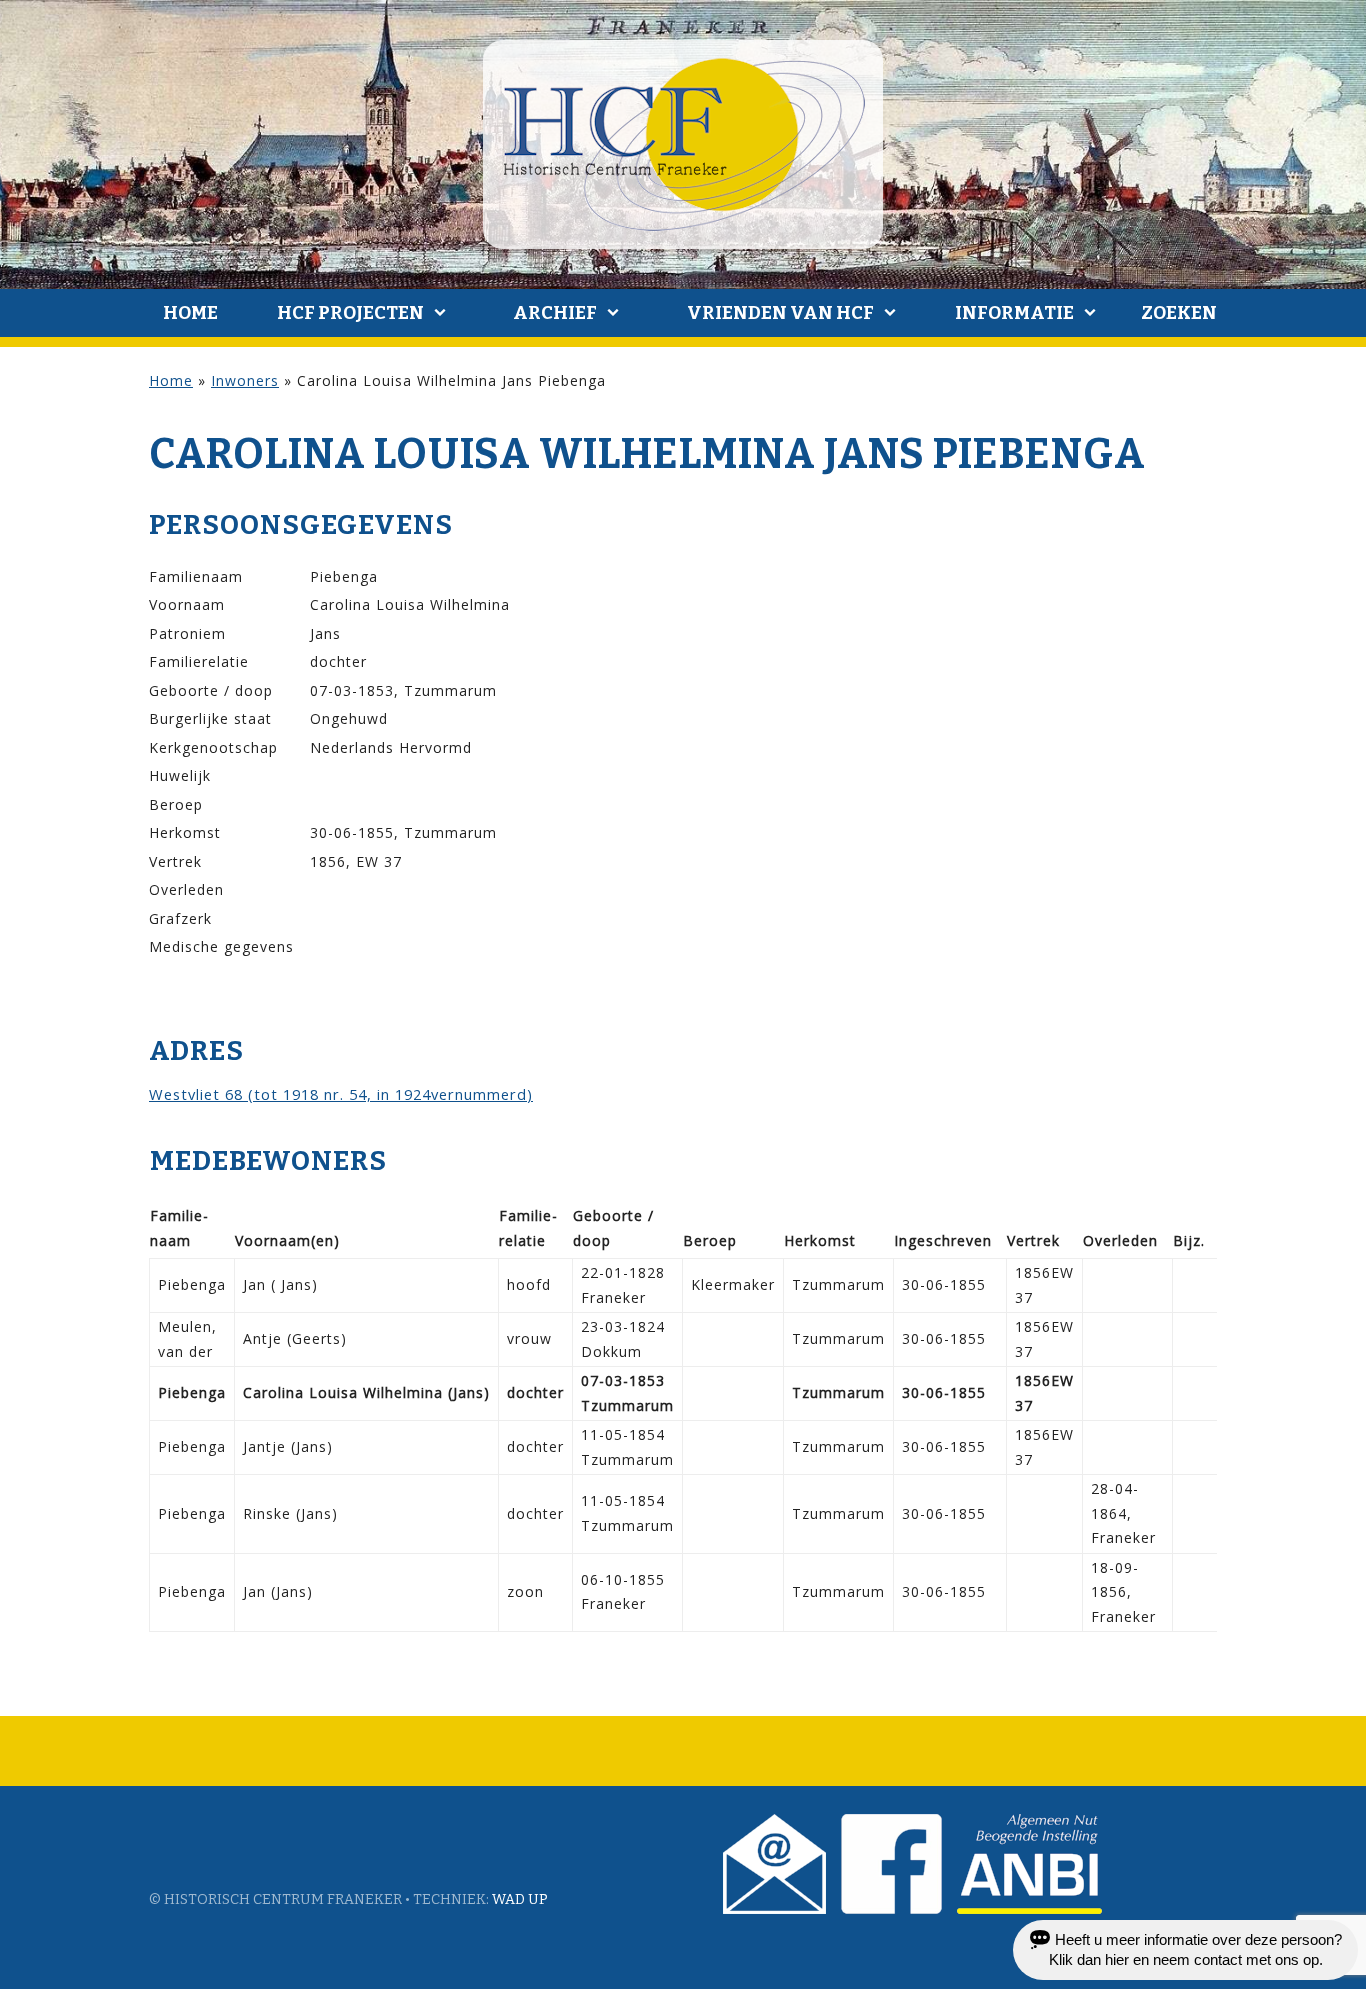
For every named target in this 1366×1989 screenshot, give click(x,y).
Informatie (1014, 313)
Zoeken (1179, 313)
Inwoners (245, 380)
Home (190, 313)
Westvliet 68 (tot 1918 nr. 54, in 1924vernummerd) (341, 1094)
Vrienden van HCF (780, 313)
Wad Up (520, 1899)
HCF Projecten (350, 313)
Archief (555, 313)
